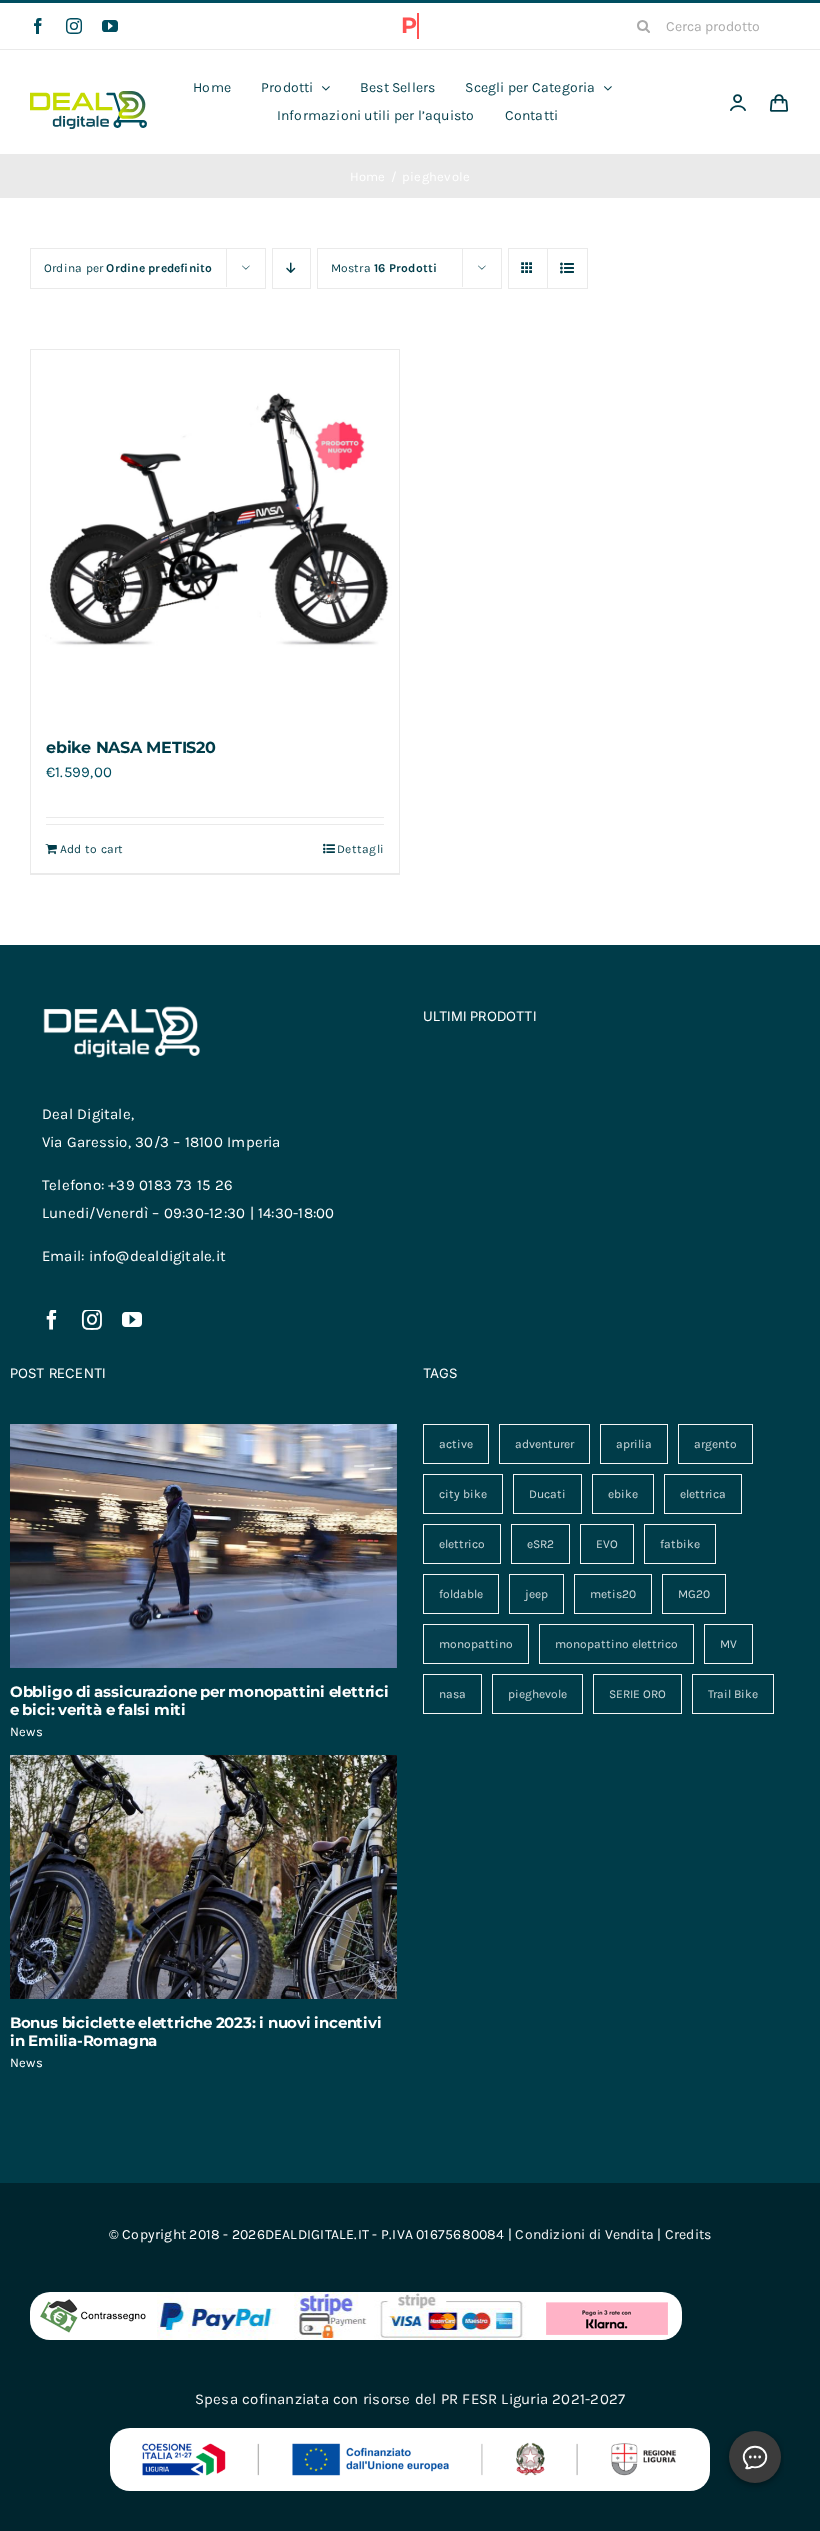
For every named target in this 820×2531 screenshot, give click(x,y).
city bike (463, 1494)
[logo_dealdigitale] (88, 98)
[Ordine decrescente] (291, 268)
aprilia (634, 1444)
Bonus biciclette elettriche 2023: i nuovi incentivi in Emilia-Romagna (196, 2031)
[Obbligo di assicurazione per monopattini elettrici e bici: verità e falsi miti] (203, 1546)
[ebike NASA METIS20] (215, 534)
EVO (607, 1544)
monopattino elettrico (616, 1644)
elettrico (462, 1544)
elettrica (703, 1494)
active (456, 1444)
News (26, 1731)
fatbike (680, 1544)
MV (728, 1644)
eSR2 (540, 1544)
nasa (452, 1694)
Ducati (547, 1494)
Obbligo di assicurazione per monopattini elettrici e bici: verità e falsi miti (199, 1700)
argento (715, 1444)
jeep (536, 1594)
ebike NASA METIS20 (131, 747)
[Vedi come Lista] (567, 268)
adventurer (544, 1444)
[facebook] (38, 26)
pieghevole (537, 1694)
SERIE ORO (637, 1694)
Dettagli (360, 849)
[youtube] (110, 26)
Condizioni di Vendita (584, 2234)
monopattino (476, 1644)
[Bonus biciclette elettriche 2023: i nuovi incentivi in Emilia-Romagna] (203, 1877)
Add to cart (91, 849)
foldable (461, 1594)
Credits (688, 2234)
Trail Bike (733, 1694)
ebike (623, 1494)
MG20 (694, 1594)
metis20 (613, 1594)
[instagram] (74, 26)
